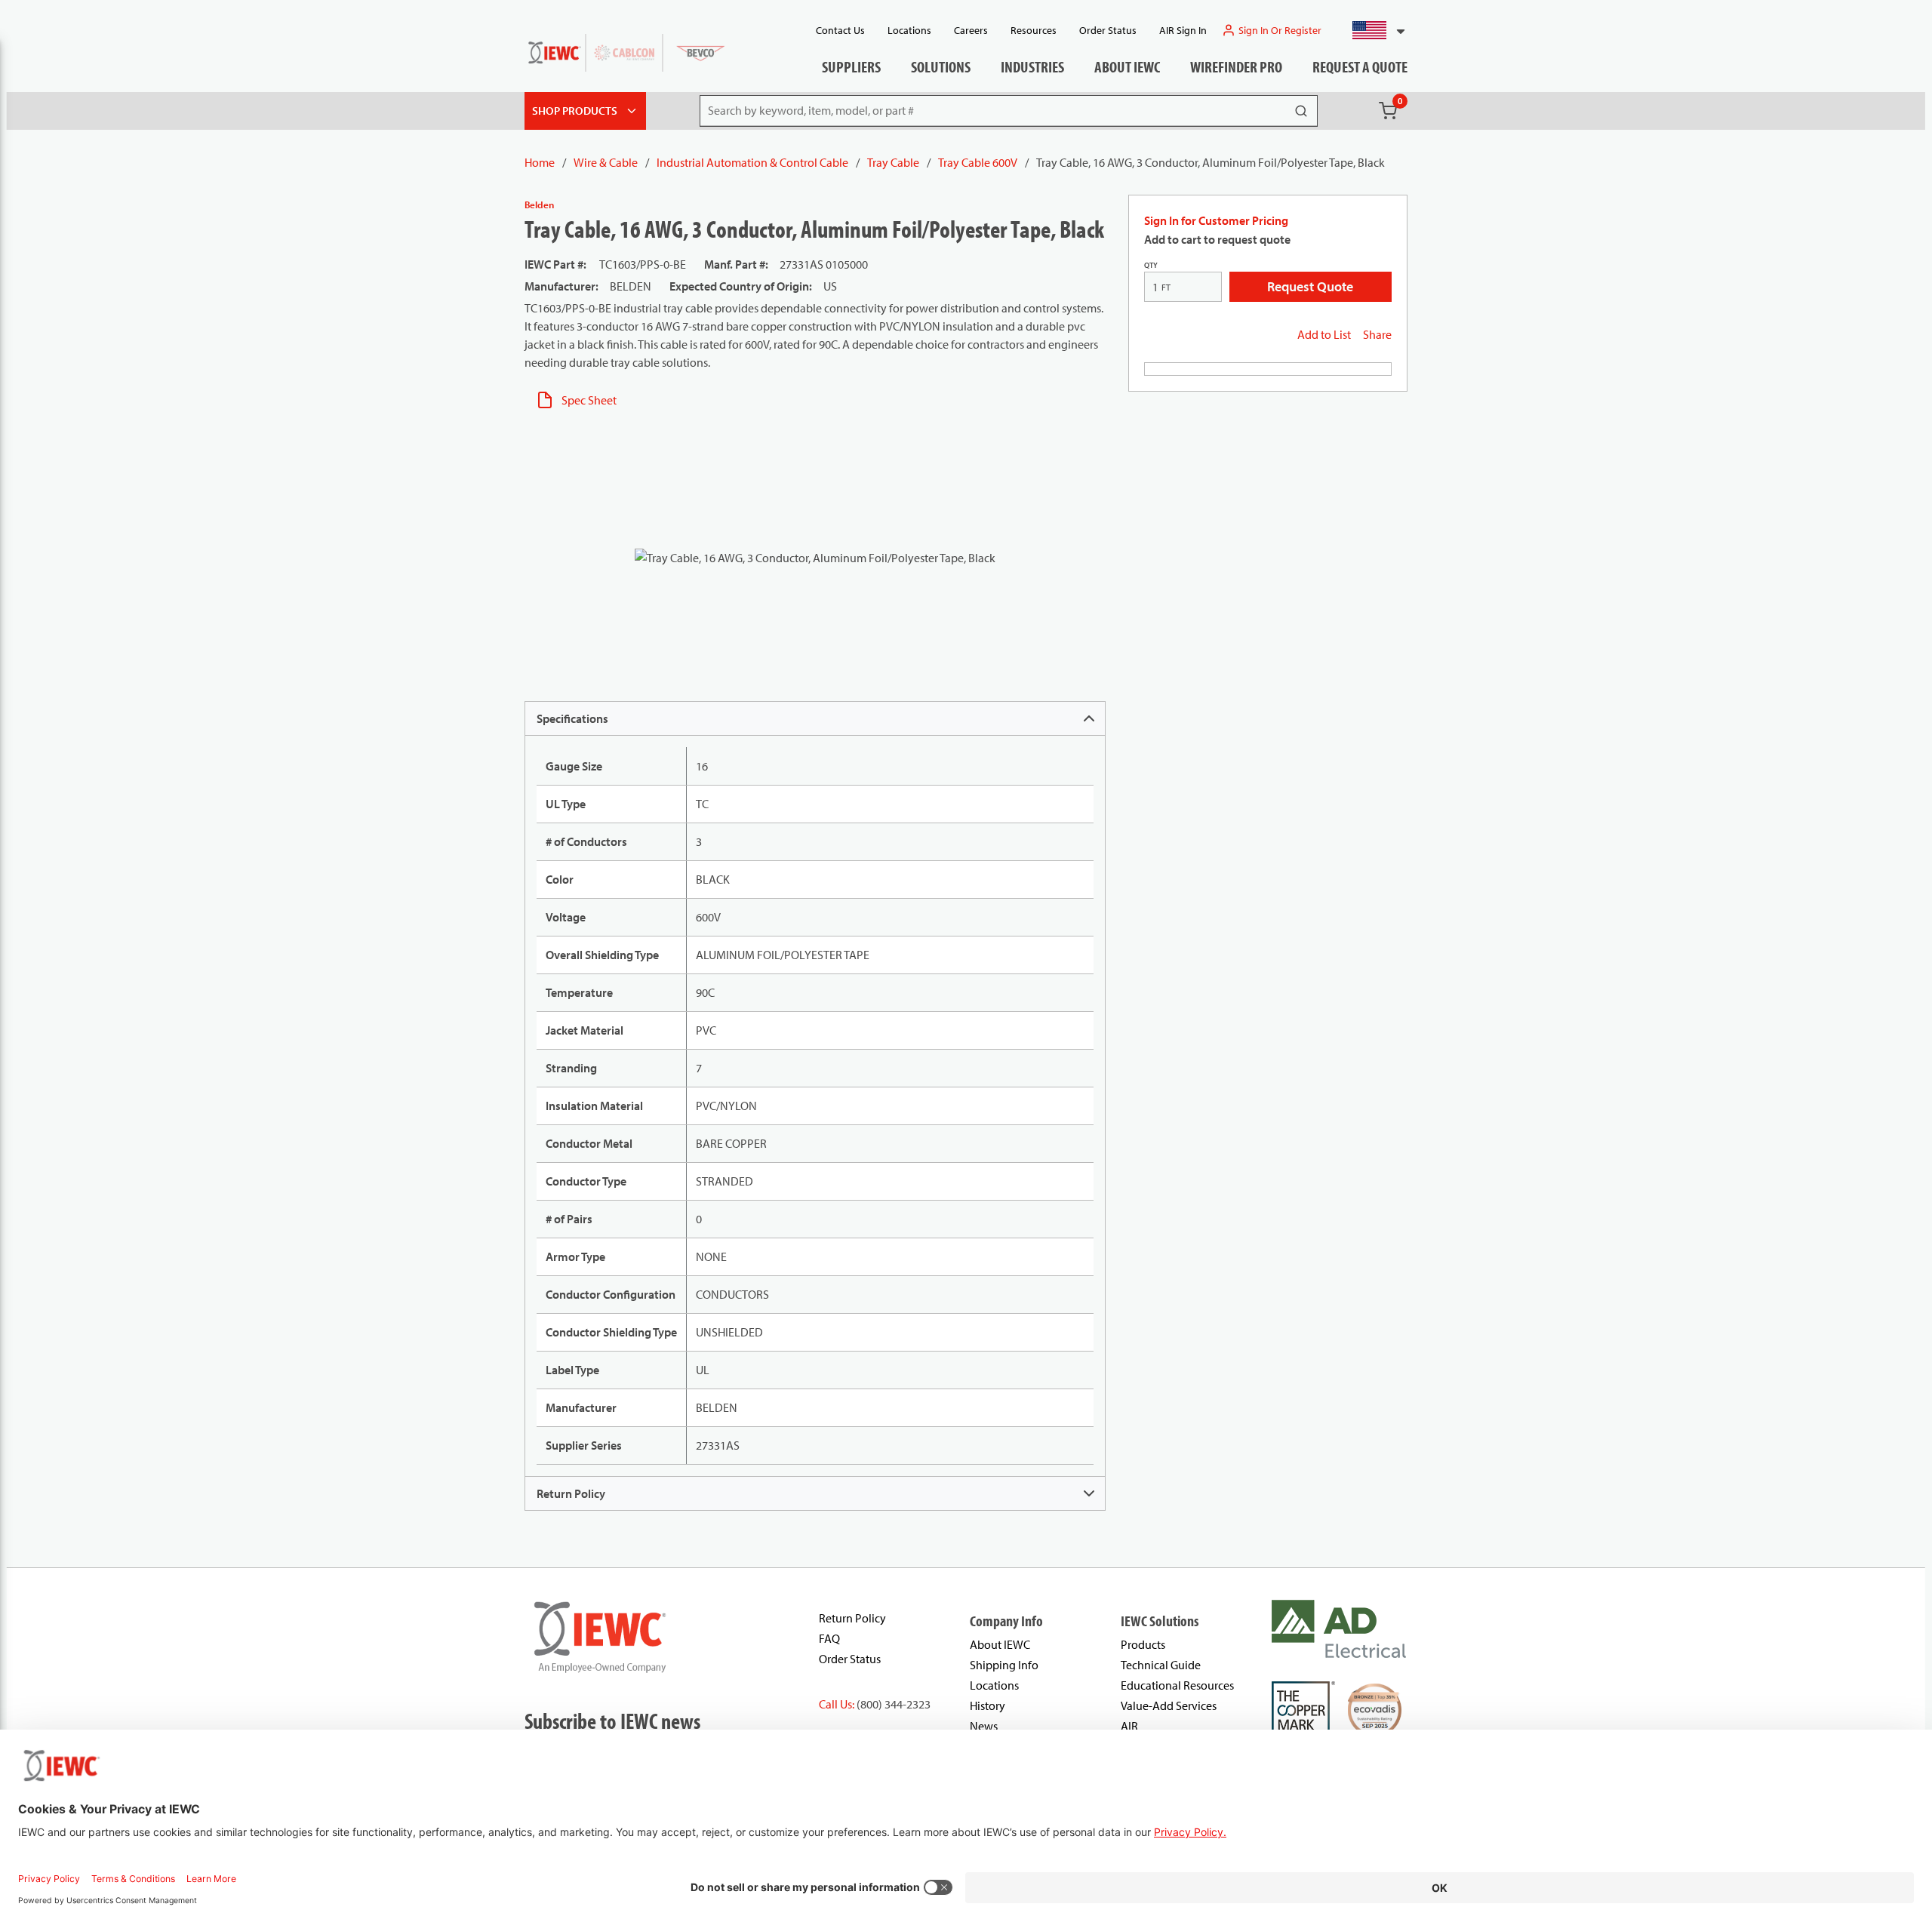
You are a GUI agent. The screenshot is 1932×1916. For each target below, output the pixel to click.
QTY (1151, 265)
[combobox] (1372, 30)
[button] (1372, 30)
